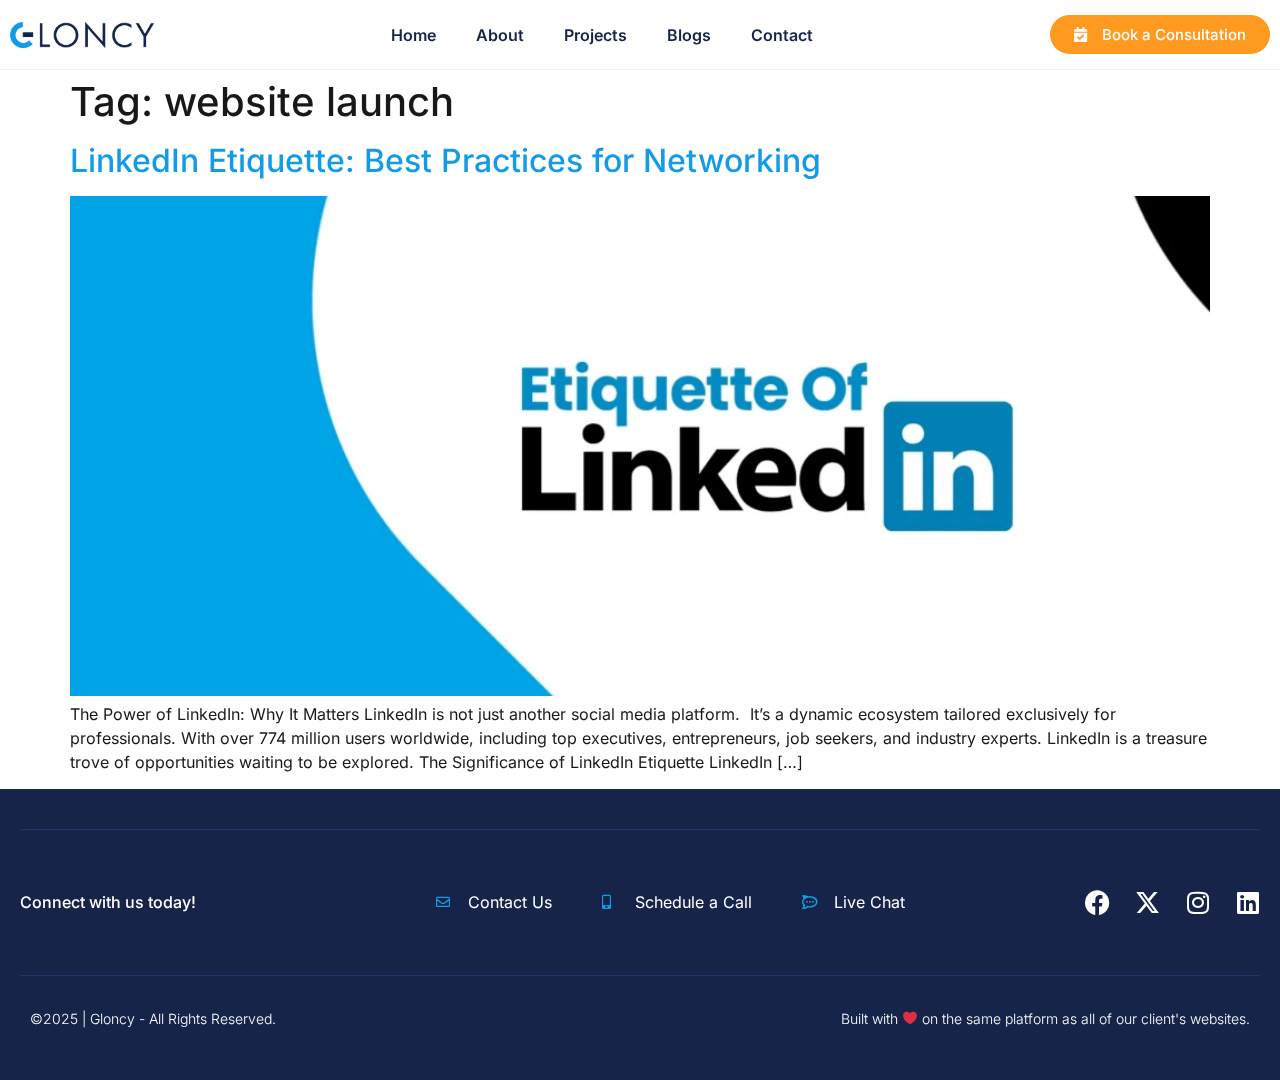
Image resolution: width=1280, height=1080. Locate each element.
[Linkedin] (1247, 902)
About (500, 35)
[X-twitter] (1147, 902)
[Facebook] (1097, 902)
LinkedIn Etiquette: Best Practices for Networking (445, 160)
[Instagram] (1197, 902)
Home (413, 35)
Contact (782, 35)
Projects (595, 35)
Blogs (689, 35)
